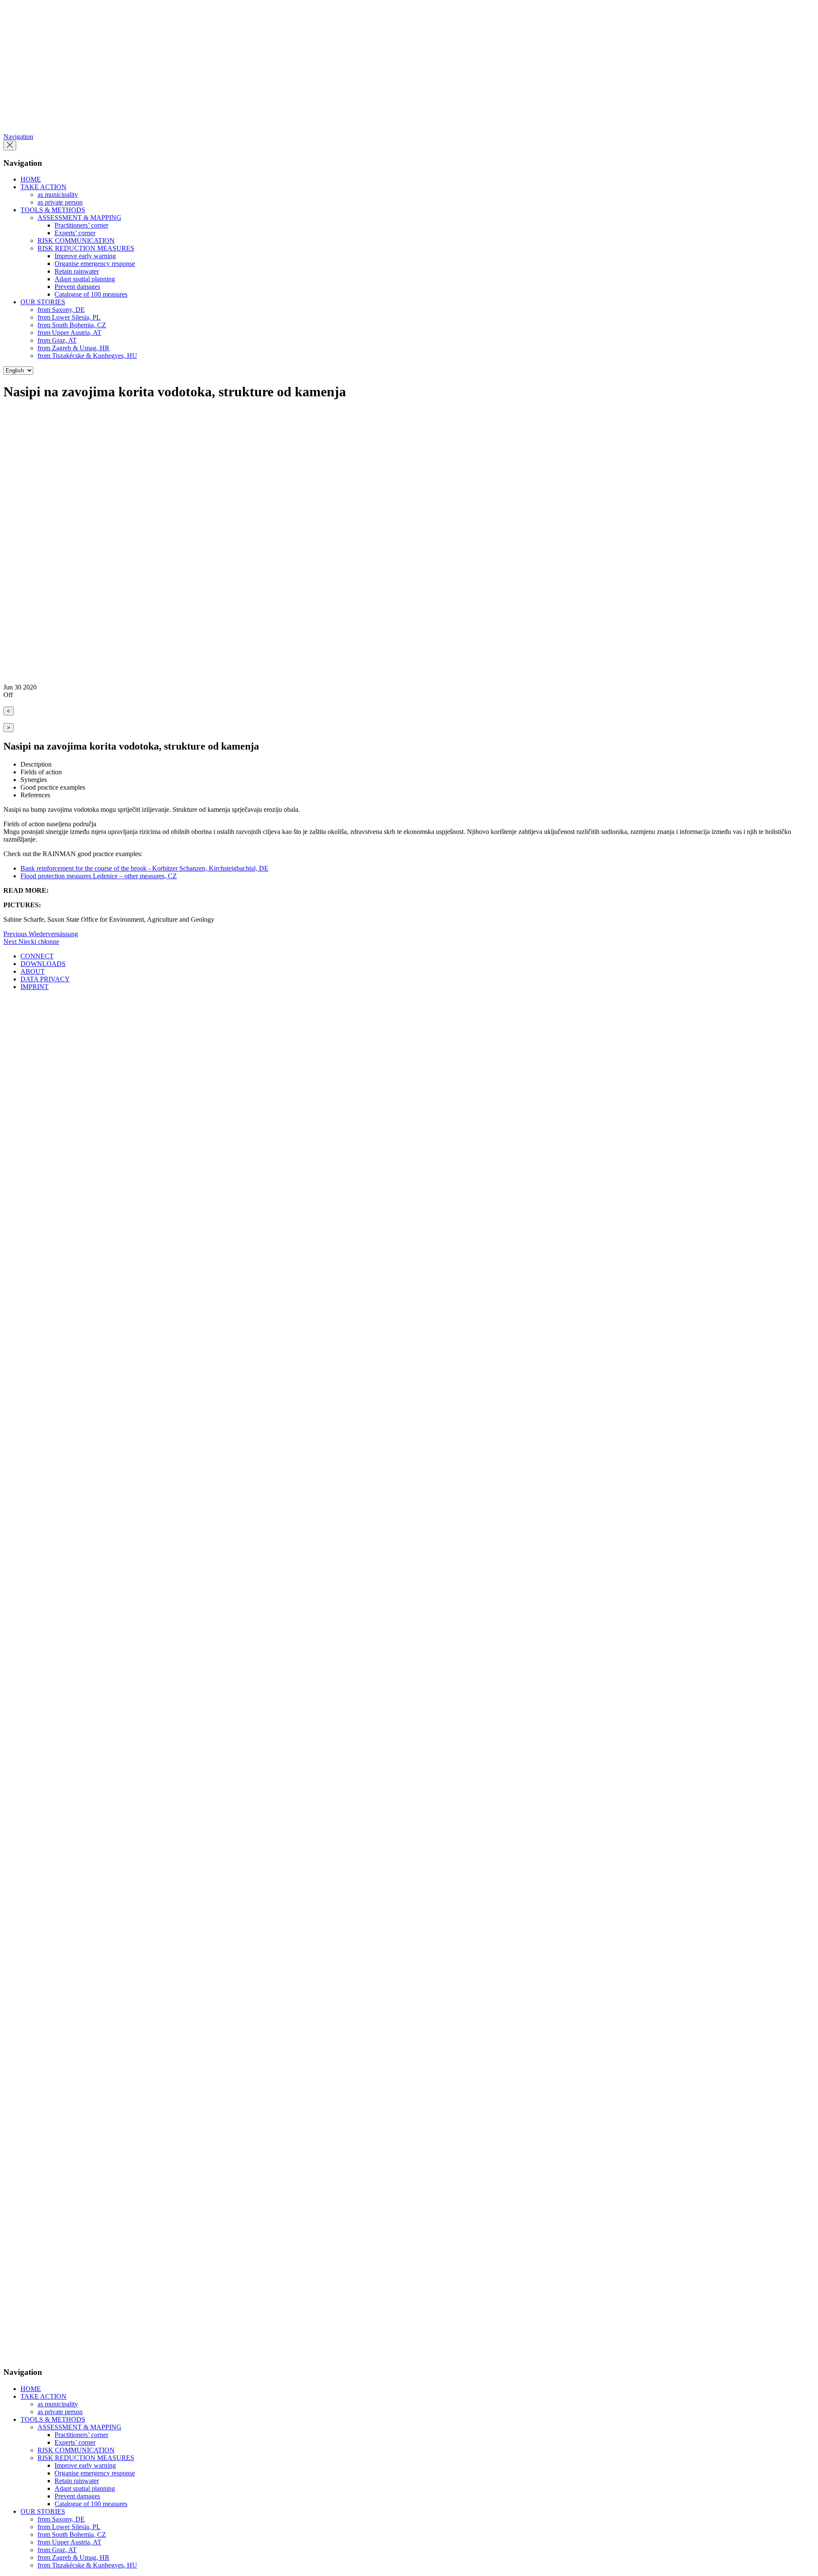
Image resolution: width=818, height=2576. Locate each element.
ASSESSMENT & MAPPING (79, 218)
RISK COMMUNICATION (76, 241)
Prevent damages (77, 287)
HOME (31, 179)
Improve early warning (85, 256)
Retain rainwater (77, 271)
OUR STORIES (43, 302)
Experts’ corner (75, 233)
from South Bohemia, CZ (72, 325)
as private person (60, 202)
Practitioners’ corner (81, 225)
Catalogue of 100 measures (91, 294)
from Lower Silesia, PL (69, 317)
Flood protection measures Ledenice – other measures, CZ (99, 876)
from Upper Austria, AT (69, 333)
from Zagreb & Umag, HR (73, 348)
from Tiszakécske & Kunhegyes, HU (87, 356)
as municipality (58, 195)
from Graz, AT (57, 340)
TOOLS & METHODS (53, 210)
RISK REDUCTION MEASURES (86, 248)
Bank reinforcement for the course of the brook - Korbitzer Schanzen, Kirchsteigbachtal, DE (144, 868)
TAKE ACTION (43, 187)
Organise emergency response (95, 264)
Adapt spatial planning (85, 279)
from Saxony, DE (61, 310)
